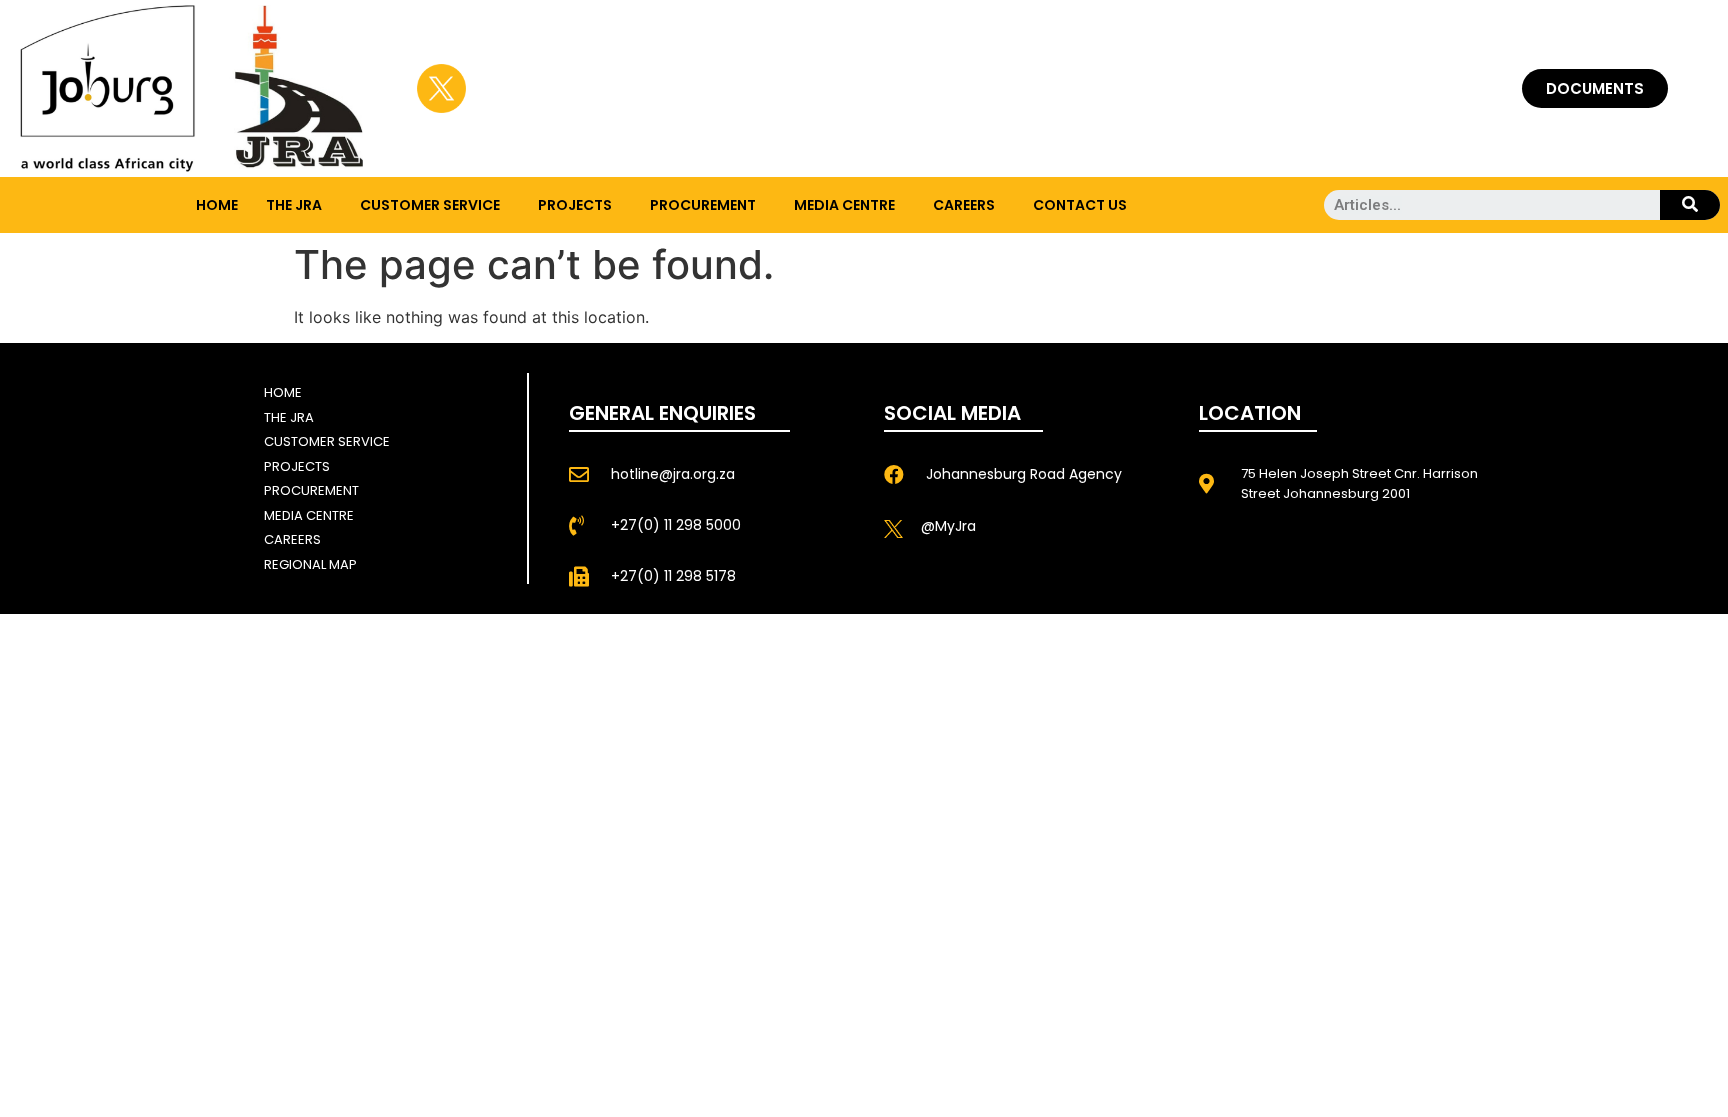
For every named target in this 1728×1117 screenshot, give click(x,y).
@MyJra (948, 526)
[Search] (1690, 205)
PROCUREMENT (703, 205)
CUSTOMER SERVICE (430, 205)
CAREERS (964, 205)
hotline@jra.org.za (673, 474)
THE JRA (294, 205)
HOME (217, 205)
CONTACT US (1080, 205)
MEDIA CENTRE (844, 205)
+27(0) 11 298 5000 (676, 525)
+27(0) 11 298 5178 (673, 576)
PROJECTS (575, 205)
